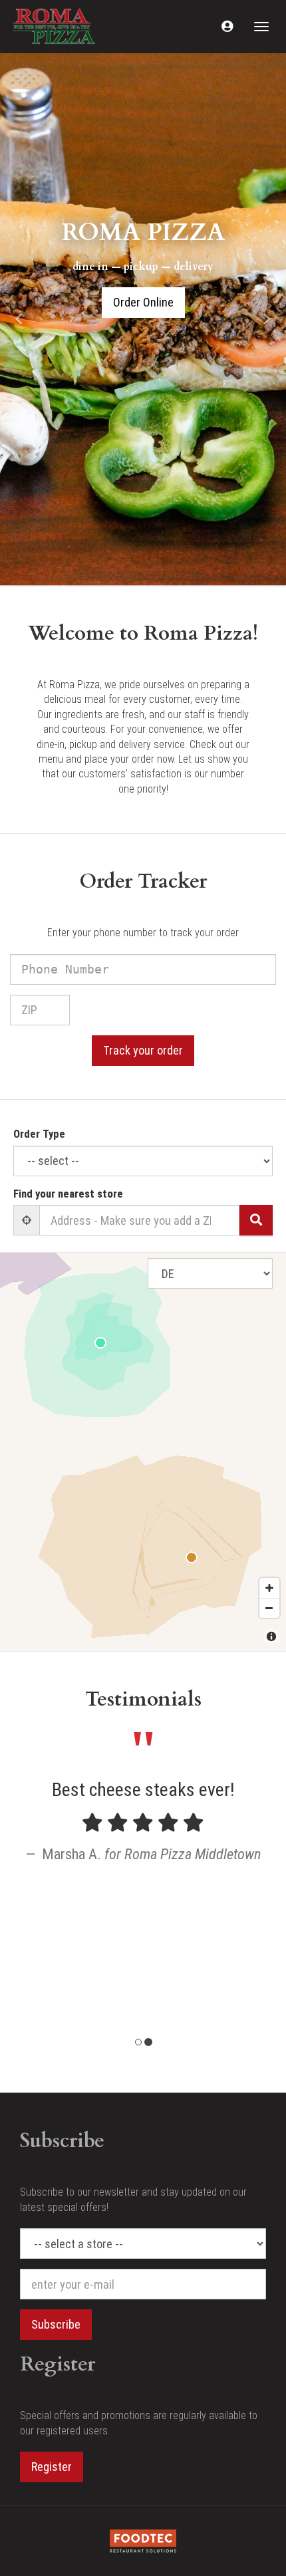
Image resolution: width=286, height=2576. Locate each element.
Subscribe (56, 2324)
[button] (227, 27)
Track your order (143, 1050)
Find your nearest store (68, 1194)
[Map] (143, 1452)
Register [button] (52, 2467)
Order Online (143, 302)
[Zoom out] (269, 1608)
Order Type (39, 1134)
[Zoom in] (269, 1588)
